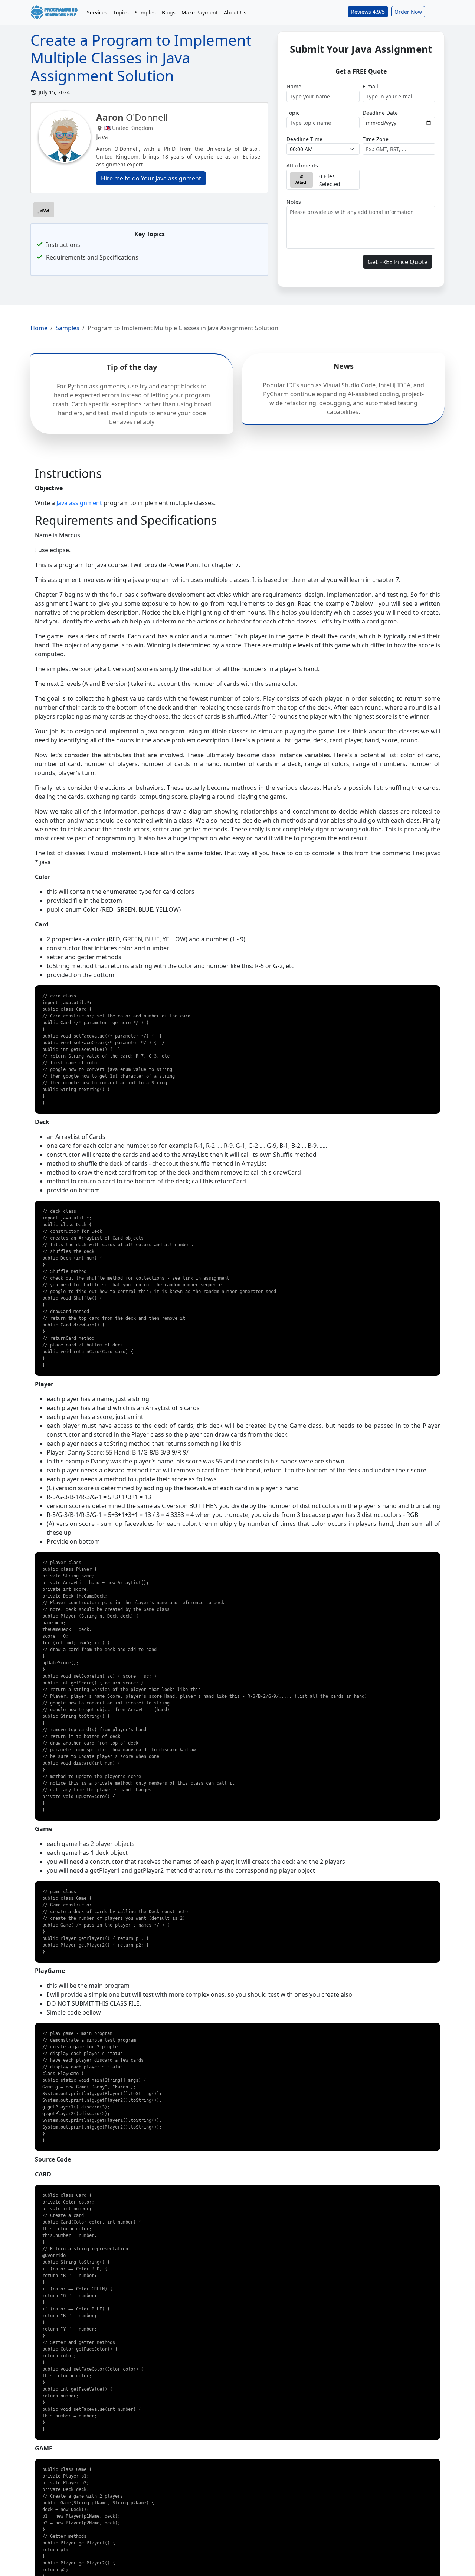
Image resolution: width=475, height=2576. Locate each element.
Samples (145, 12)
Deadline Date (380, 113)
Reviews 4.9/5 (368, 12)
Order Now (408, 12)
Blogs (169, 12)
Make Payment (200, 12)
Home (39, 328)
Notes (294, 202)
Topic (293, 113)
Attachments (302, 165)
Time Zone (376, 139)
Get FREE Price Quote (398, 262)
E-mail (370, 86)
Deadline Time (304, 139)
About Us (235, 12)
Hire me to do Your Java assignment (151, 178)
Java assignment (79, 503)
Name (294, 86)
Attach (302, 182)
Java (44, 210)
